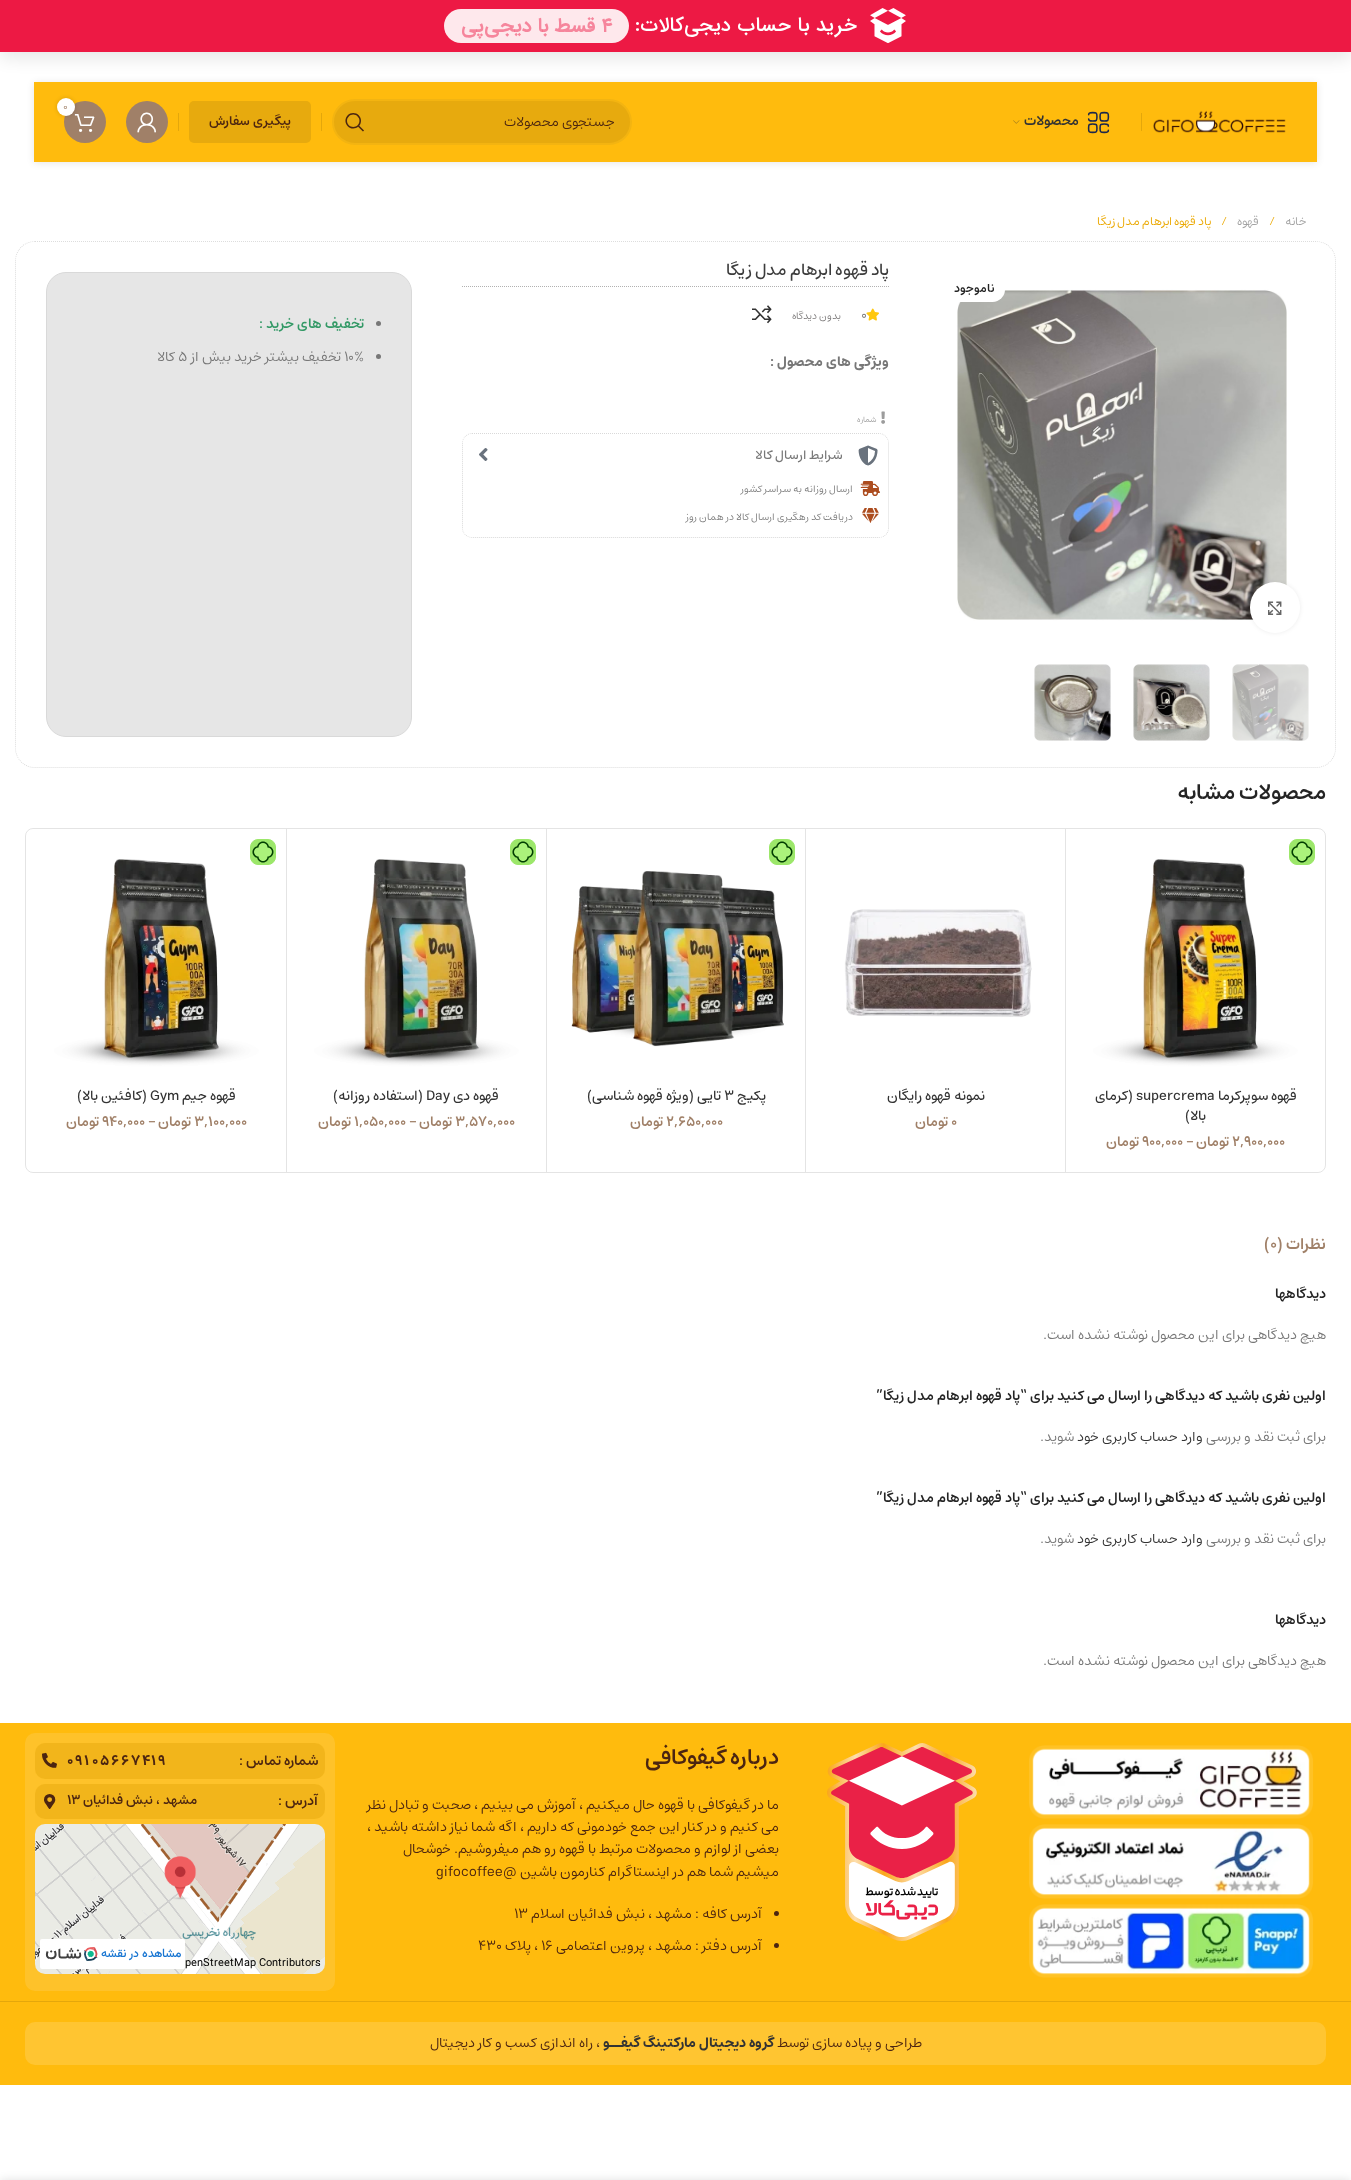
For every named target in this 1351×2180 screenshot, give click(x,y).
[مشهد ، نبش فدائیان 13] (49, 1801)
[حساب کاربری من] (147, 122)
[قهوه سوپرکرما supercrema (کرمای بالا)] (1195, 958)
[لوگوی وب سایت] (1219, 122)
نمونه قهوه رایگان (936, 1096)
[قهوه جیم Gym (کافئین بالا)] (156, 958)
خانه (1294, 221)
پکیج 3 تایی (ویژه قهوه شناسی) (676, 1096)
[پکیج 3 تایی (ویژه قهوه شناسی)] (676, 958)
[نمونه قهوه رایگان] (935, 958)
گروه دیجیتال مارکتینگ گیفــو (688, 2043)
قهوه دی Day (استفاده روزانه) (416, 1096)
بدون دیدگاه (816, 316)
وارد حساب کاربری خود (1140, 1437)
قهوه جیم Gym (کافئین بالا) (156, 1096)
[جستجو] (355, 122)
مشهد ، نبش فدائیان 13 (132, 1800)
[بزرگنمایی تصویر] (1275, 607)
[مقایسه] (762, 314)
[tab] (1295, 1244)
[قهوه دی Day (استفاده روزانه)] (416, 958)
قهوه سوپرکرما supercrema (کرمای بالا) (1196, 1106)
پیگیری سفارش (250, 121)
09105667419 (117, 1761)
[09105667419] (49, 1760)
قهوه (1247, 221)
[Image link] (1171, 1862)
